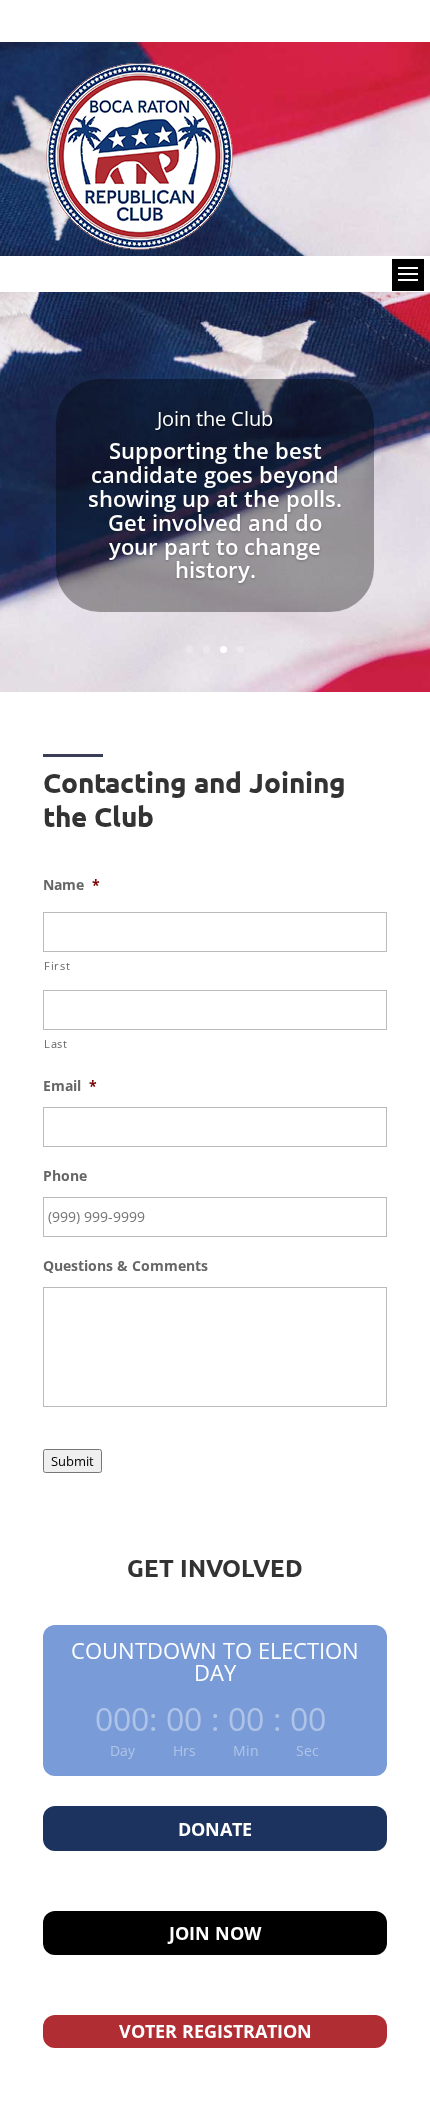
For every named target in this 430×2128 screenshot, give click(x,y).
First (57, 965)
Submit (72, 1461)
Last (56, 1043)
